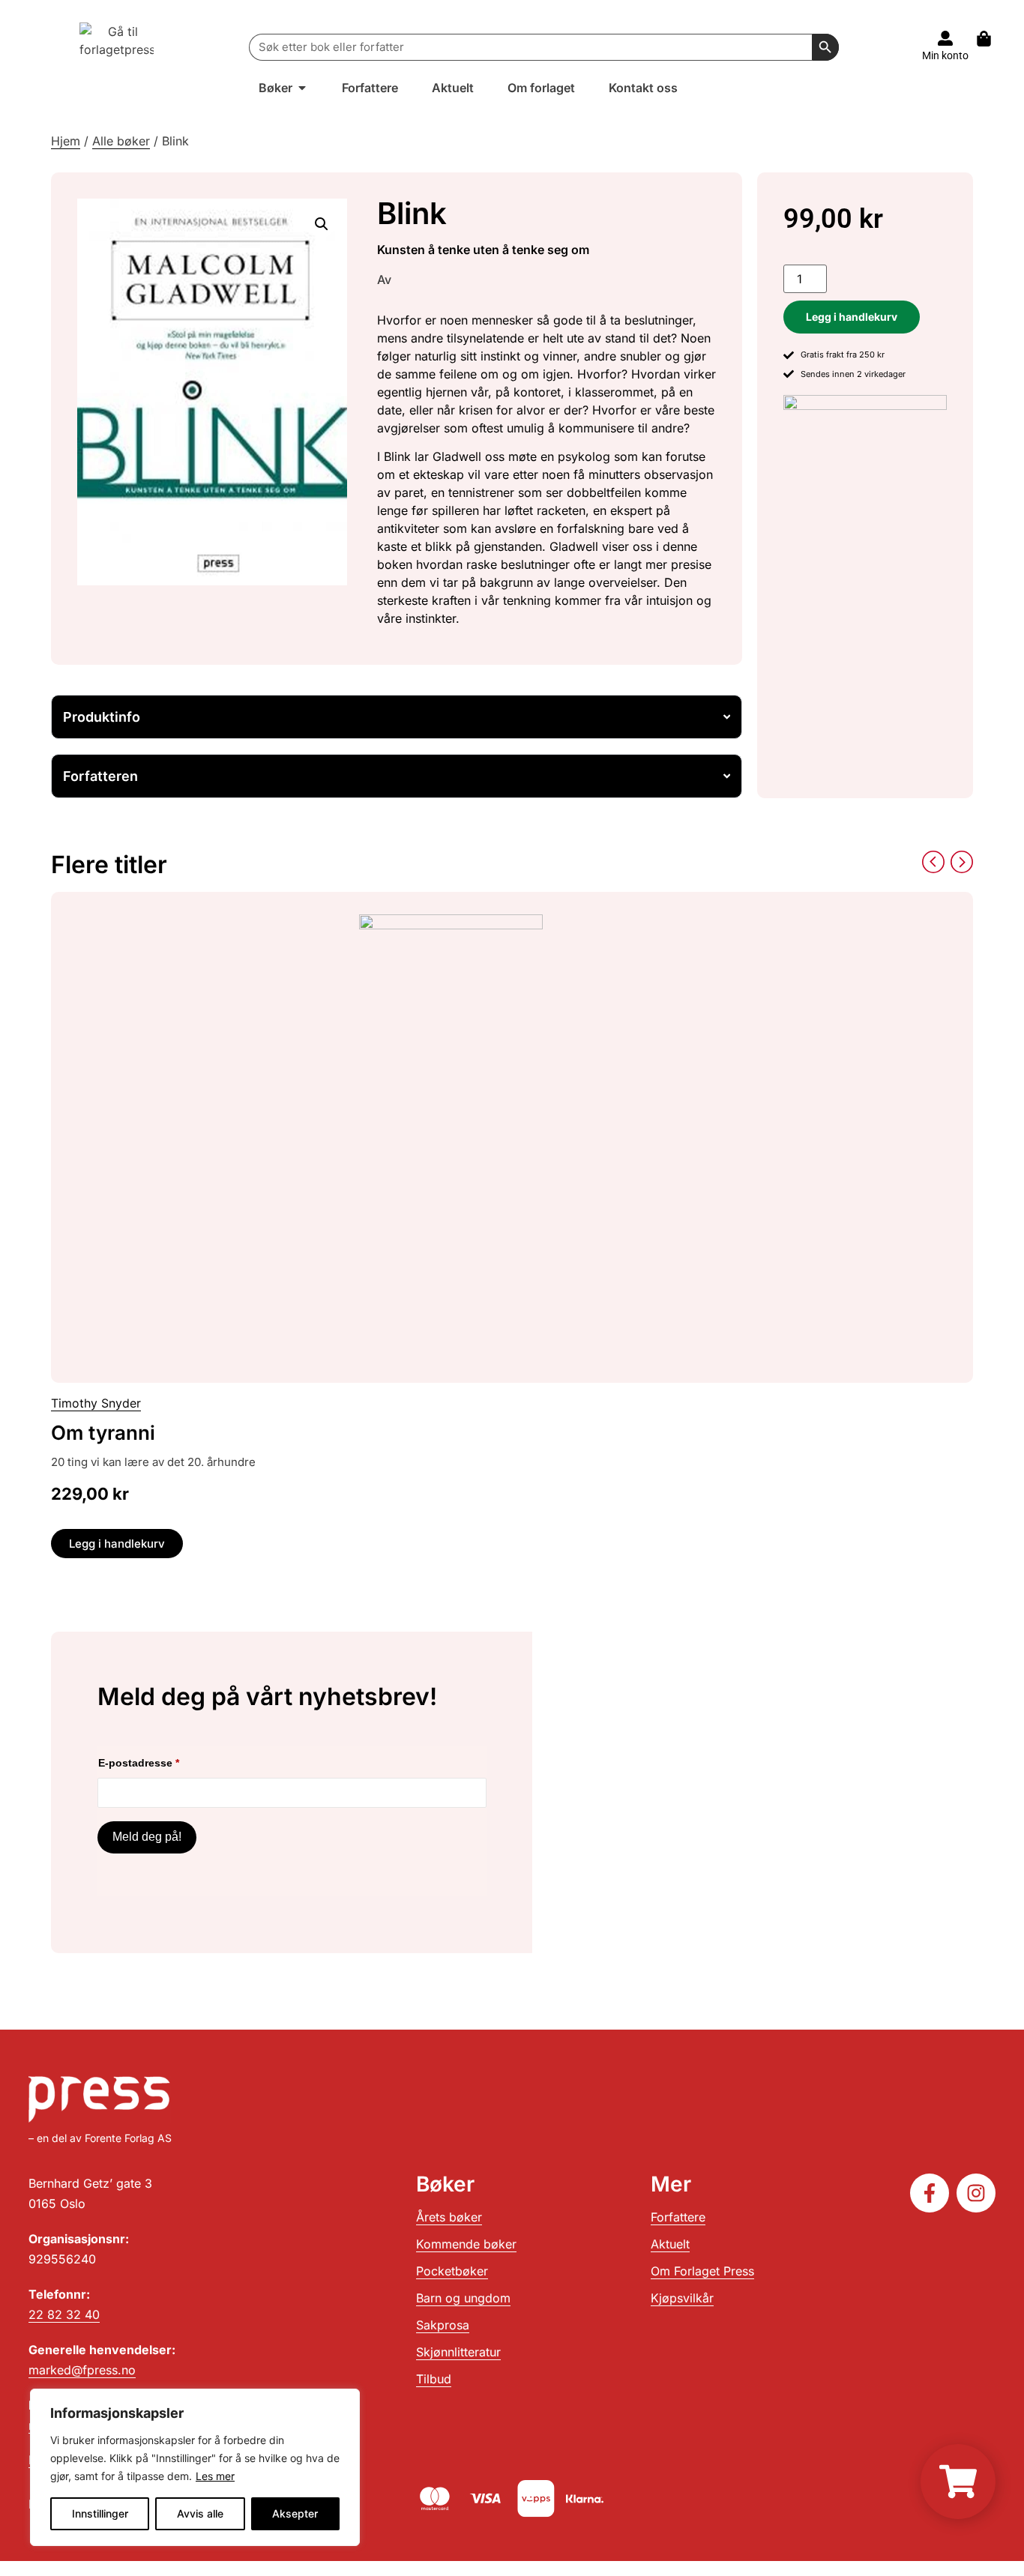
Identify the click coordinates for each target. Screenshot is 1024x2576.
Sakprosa (443, 2325)
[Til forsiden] (117, 47)
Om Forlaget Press (702, 2271)
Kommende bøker (466, 2244)
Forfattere (678, 2217)
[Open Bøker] (302, 88)
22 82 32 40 (64, 2314)
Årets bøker (449, 2217)
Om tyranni (103, 1433)
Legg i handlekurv (852, 317)
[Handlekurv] (991, 39)
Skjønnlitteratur (458, 2352)
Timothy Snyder (96, 1403)
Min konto (945, 55)
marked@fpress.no (82, 2370)
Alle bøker (121, 141)
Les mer (215, 2476)
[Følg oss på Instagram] (976, 2193)
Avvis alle (200, 2513)
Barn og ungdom (463, 2298)
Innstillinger (100, 2513)
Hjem (66, 141)
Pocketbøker (452, 2271)
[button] (322, 224)
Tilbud (434, 2379)
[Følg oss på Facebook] (930, 2193)
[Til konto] (945, 38)
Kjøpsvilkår (682, 2298)
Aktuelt (670, 2244)
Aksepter (295, 2513)
